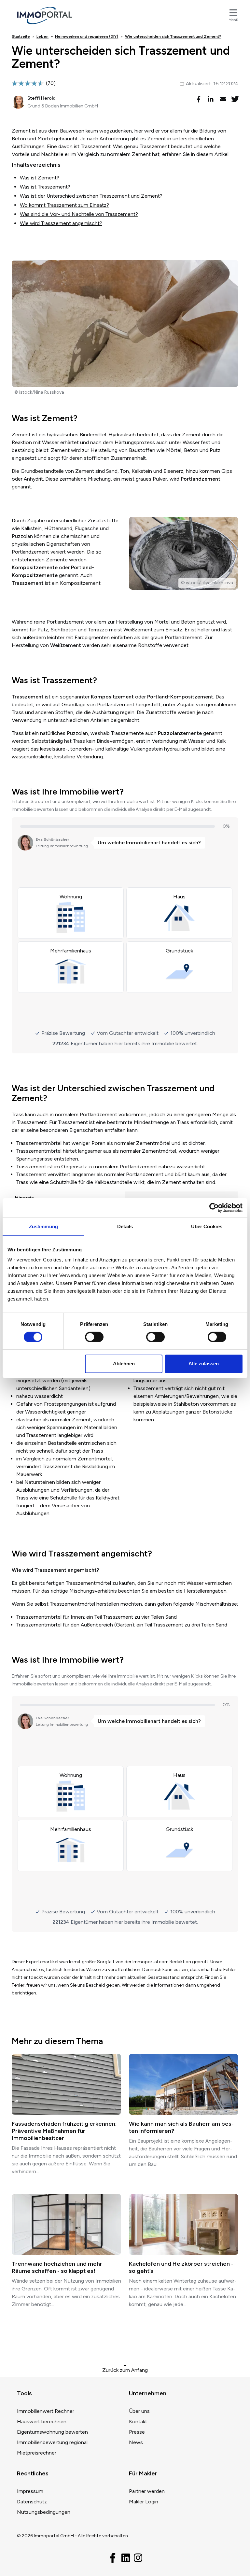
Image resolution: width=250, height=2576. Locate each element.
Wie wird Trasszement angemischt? (61, 223)
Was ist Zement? (40, 178)
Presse (137, 2432)
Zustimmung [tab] (43, 1226)
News (136, 2442)
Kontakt (138, 2421)
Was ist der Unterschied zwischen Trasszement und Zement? (91, 196)
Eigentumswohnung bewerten (52, 2432)
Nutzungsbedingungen (44, 2512)
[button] (198, 99)
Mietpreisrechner (37, 2453)
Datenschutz (32, 2502)
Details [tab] (125, 1226)
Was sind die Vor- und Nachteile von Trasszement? (79, 214)
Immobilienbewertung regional (52, 2442)
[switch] (94, 1337)
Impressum (30, 2491)
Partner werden (147, 2491)
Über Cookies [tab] (207, 1226)
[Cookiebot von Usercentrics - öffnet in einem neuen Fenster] (214, 1207)
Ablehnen (124, 1364)
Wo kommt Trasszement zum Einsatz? (64, 205)
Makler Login (144, 2502)
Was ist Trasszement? (45, 187)
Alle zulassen (204, 1364)
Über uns (139, 2411)
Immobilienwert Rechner (46, 2411)
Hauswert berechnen (42, 2421)
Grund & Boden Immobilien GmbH (63, 106)
